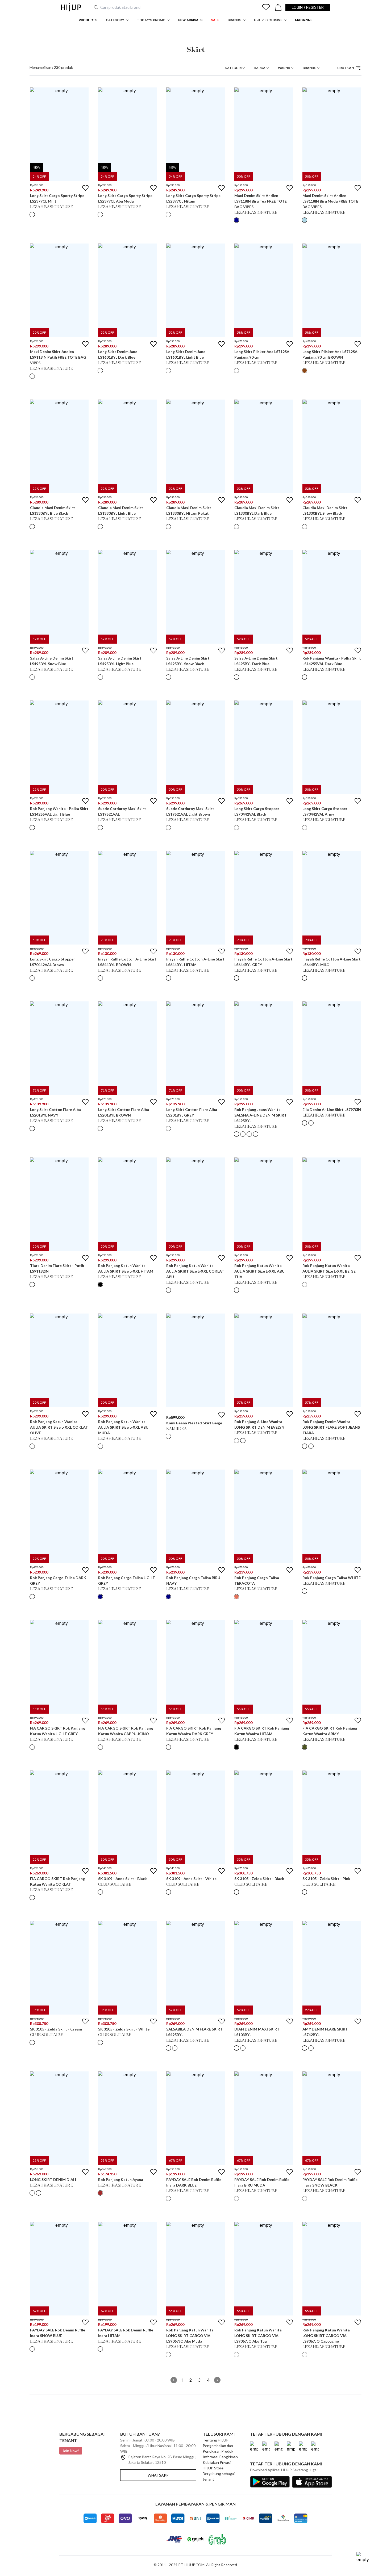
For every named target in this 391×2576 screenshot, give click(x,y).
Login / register (308, 7)
